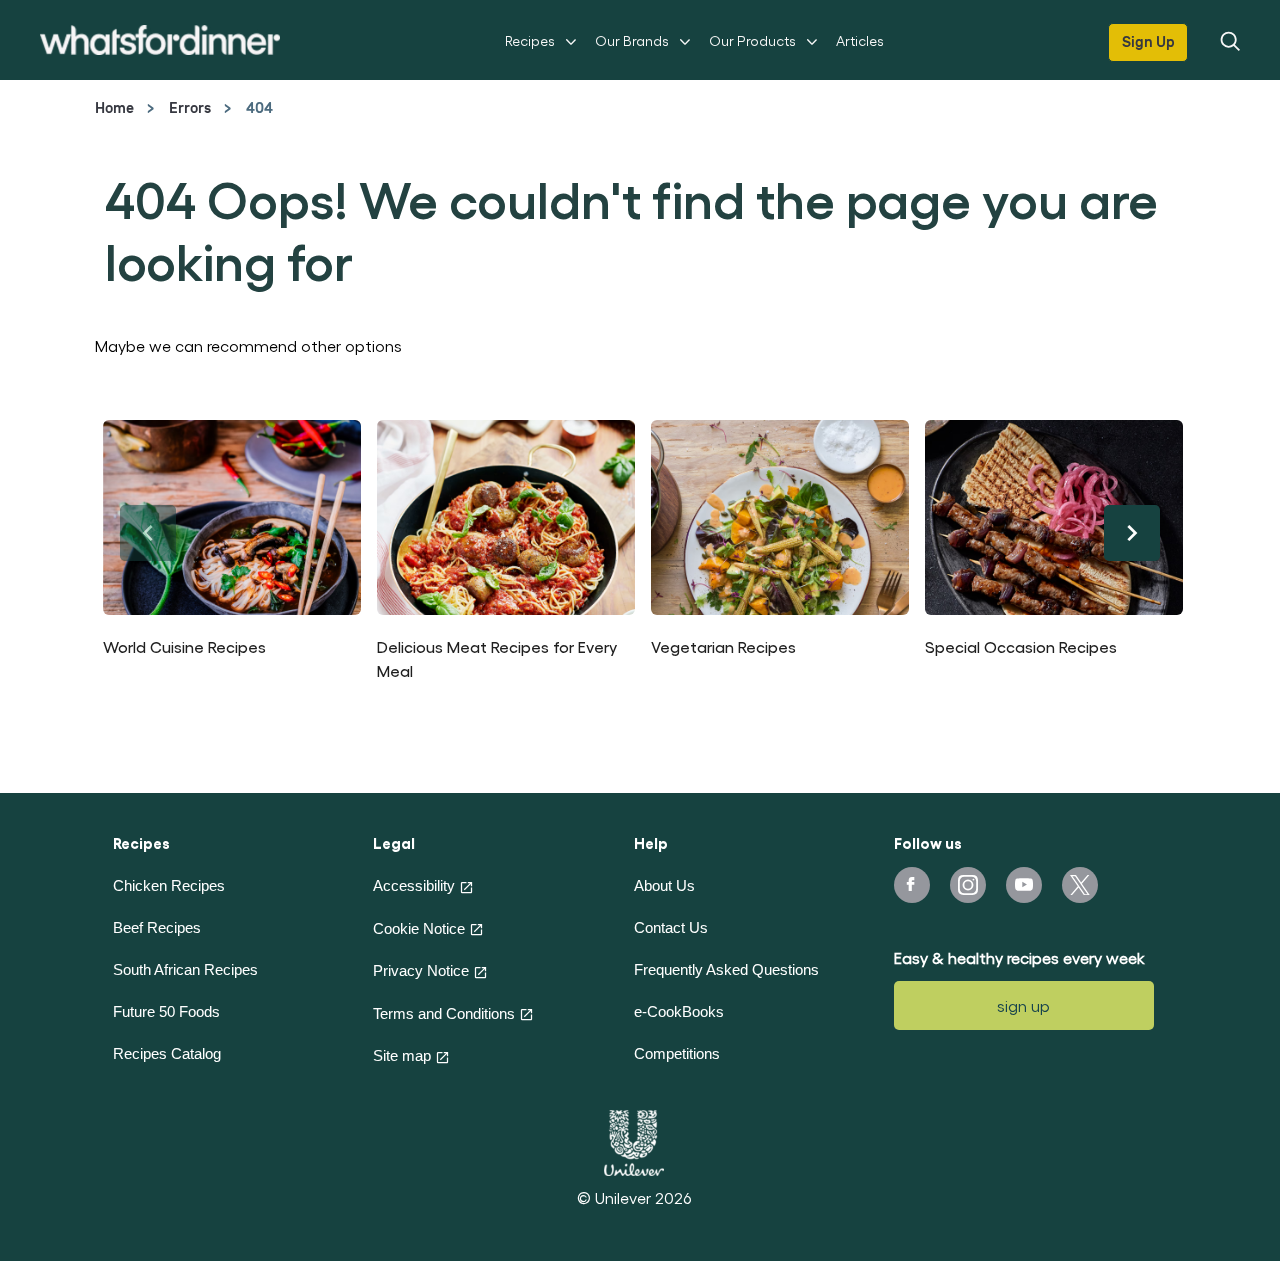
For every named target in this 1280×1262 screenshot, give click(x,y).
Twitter (1080, 885)
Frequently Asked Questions (726, 969)
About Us (664, 885)
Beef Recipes (157, 927)
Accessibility (414, 885)
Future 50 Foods (166, 1011)
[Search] (1229, 40)
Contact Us (671, 927)
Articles (860, 40)
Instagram (968, 885)
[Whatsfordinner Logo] (160, 40)
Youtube (1024, 885)
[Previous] (148, 533)
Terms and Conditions (444, 1013)
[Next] (1132, 533)
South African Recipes (185, 969)
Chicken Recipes (169, 885)
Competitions (677, 1053)
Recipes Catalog (167, 1053)
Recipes (530, 40)
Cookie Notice (419, 928)
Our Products (752, 40)
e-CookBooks (679, 1011)
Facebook (912, 885)
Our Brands (632, 40)
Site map (402, 1055)
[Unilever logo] (634, 1140)
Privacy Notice (421, 970)
